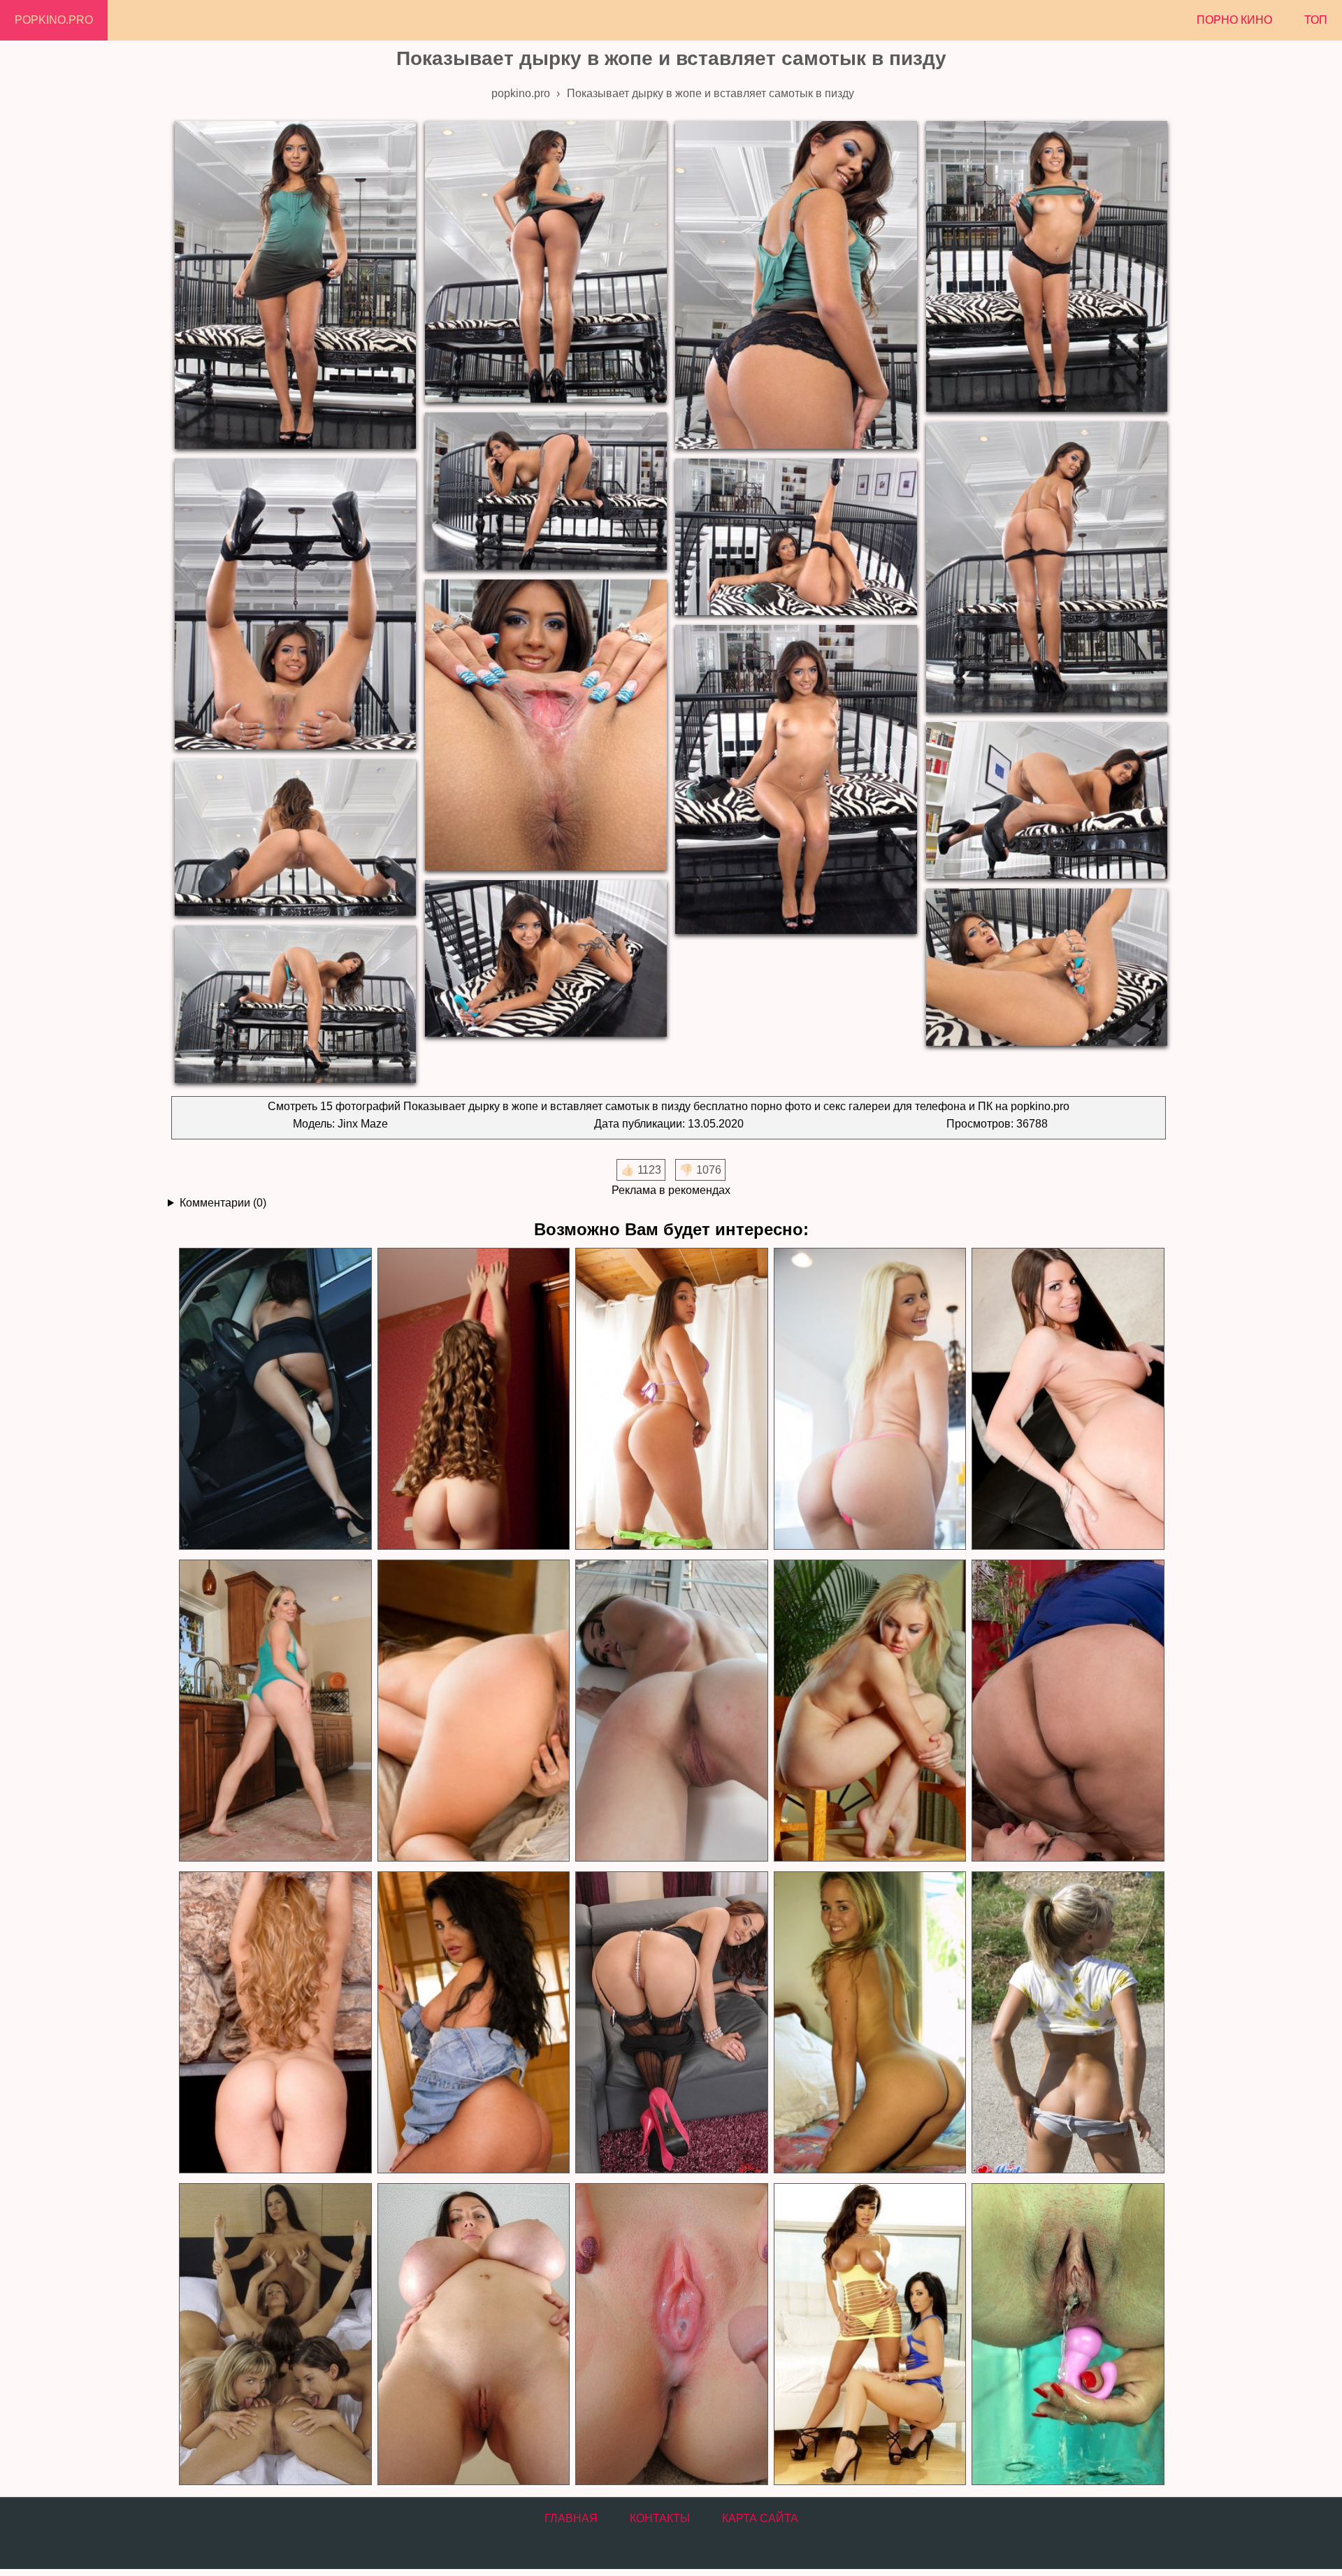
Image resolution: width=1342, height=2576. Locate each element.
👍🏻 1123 (641, 1170)
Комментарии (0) (223, 1203)
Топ (1316, 20)
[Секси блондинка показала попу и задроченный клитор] (870, 1711)
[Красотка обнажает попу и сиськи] (473, 2023)
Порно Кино (1234, 20)
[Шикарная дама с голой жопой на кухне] (275, 1711)
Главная (571, 2518)
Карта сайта (760, 2518)
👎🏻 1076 (700, 1170)
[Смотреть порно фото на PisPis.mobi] (1067, 2334)
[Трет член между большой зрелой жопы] (1067, 1399)
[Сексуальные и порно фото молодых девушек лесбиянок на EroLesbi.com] (275, 2334)
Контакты (660, 2518)
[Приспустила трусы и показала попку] (1067, 2023)
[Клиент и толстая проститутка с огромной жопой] (1067, 1711)
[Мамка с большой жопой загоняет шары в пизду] (671, 2023)
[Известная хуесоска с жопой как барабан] (473, 1711)
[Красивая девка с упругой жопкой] (473, 1399)
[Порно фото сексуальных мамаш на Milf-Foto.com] (870, 2334)
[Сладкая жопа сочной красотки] (870, 1399)
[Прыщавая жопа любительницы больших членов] (671, 1711)
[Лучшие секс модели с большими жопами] (671, 1399)
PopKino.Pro (54, 20)
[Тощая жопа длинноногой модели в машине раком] (275, 1399)
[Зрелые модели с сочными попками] (275, 2023)
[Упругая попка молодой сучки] (870, 2023)
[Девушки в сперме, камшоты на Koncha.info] (671, 2334)
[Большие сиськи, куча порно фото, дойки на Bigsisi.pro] (473, 2334)
